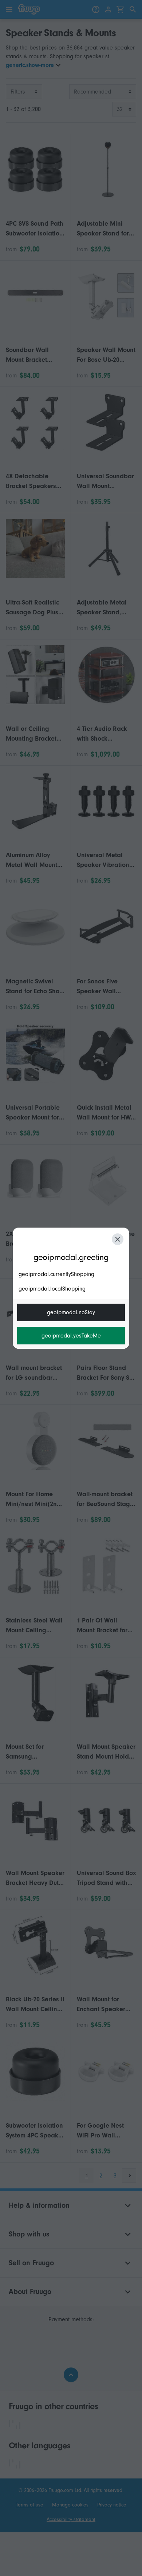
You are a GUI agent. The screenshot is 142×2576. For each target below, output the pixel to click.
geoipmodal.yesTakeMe (71, 1336)
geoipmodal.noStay (71, 1312)
